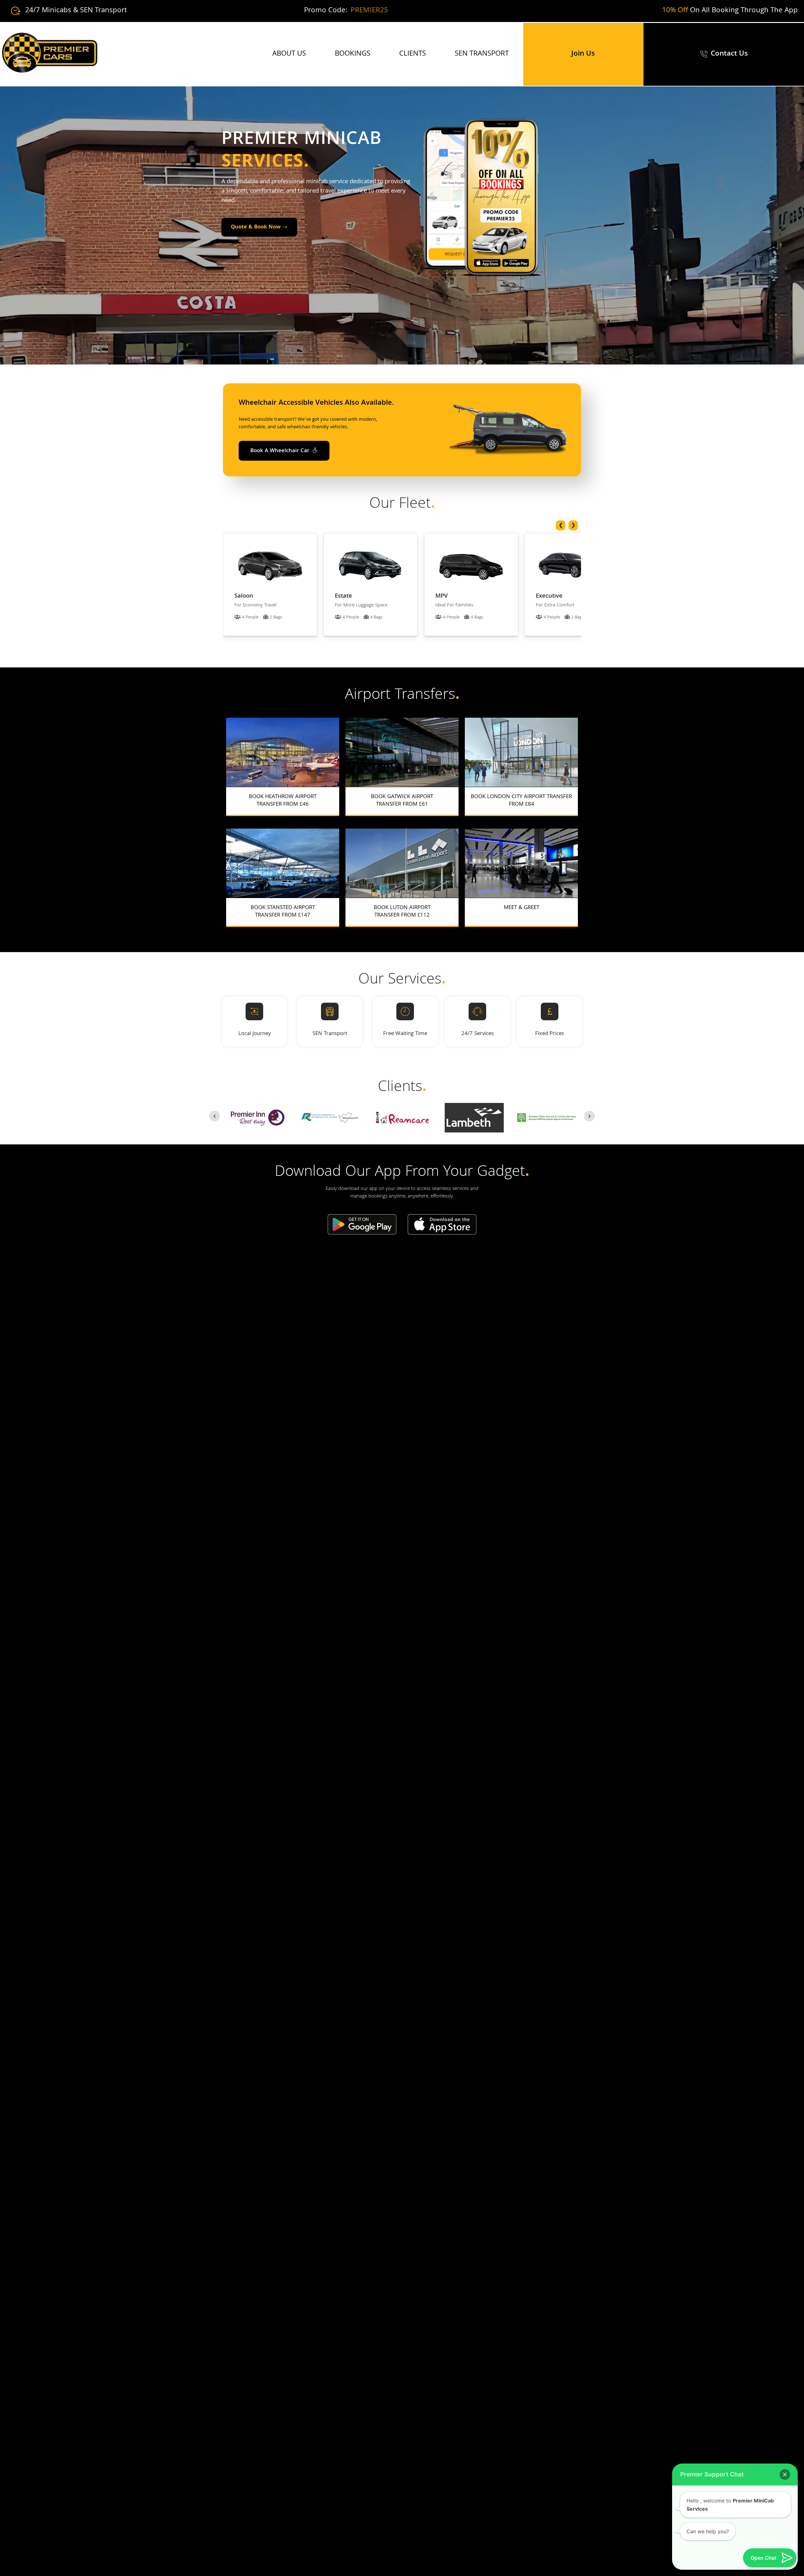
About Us (289, 54)
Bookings (353, 54)
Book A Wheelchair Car (281, 451)
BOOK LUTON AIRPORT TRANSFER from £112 (402, 912)
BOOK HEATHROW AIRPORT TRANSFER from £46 (283, 801)
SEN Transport (482, 54)
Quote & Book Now (256, 227)
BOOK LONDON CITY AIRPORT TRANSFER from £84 (521, 801)
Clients (413, 54)
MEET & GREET (522, 908)
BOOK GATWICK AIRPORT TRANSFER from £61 (402, 801)
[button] (785, 2475)
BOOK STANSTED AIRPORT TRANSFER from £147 (283, 912)
